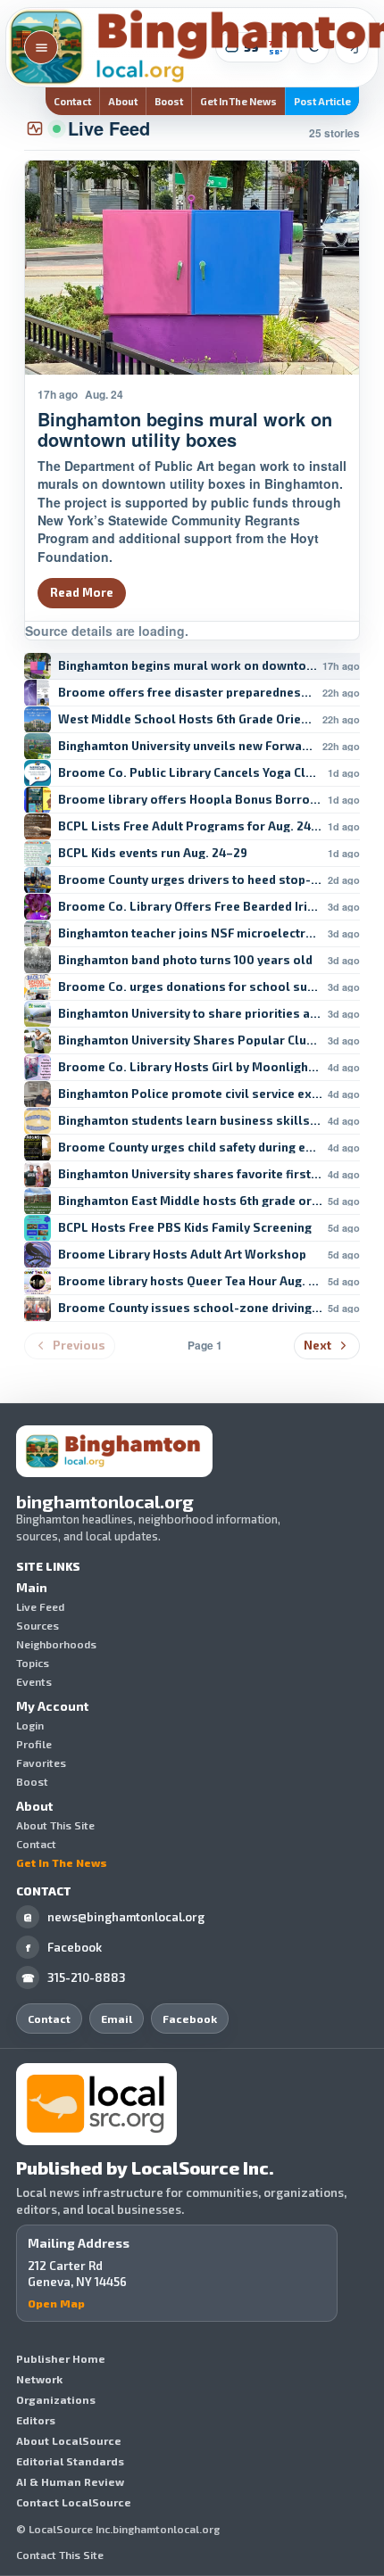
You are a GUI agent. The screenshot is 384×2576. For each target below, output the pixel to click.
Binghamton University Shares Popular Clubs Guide (190, 1040)
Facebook (64, 1947)
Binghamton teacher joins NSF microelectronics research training (190, 933)
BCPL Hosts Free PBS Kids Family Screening (185, 1228)
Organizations (56, 2399)
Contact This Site (60, 2555)
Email (117, 2019)
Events (34, 1681)
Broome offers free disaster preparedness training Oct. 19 (188, 693)
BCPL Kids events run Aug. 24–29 (153, 853)
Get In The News (238, 101)
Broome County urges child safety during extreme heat (190, 1148)
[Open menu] (41, 47)
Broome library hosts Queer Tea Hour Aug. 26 (190, 1281)
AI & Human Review (70, 2481)
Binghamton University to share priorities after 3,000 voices (190, 1014)
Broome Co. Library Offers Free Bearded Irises (190, 907)
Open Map (56, 2303)
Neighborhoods (56, 1644)
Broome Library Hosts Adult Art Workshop (182, 1255)
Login (30, 1725)
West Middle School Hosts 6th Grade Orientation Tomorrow (188, 719)
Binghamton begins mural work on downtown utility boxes (188, 666)
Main (32, 1588)
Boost (169, 101)
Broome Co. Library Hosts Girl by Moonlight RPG (190, 1067)
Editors (36, 2420)
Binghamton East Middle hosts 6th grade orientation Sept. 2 (190, 1201)
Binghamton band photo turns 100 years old (185, 960)
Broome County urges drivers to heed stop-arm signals (190, 880)
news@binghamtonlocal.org (114, 1917)
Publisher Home (61, 2358)
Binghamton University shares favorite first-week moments (190, 1174)
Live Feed (40, 1606)
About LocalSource (69, 2440)
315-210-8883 (74, 1977)
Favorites (41, 1763)
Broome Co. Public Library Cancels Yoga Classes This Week (190, 773)
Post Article (322, 101)
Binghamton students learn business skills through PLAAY (190, 1121)
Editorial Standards (70, 2461)
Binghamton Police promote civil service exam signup (190, 1094)
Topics (33, 1663)
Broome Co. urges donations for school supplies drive (190, 987)
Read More (82, 592)
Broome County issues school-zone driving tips (190, 1308)
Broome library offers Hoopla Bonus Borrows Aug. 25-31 (190, 800)
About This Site (55, 1825)
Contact (72, 101)
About (123, 101)
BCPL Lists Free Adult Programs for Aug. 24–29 (190, 826)
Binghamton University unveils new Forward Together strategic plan (188, 746)
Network (39, 2379)
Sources (38, 1625)
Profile (34, 1744)
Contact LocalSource (74, 2502)
